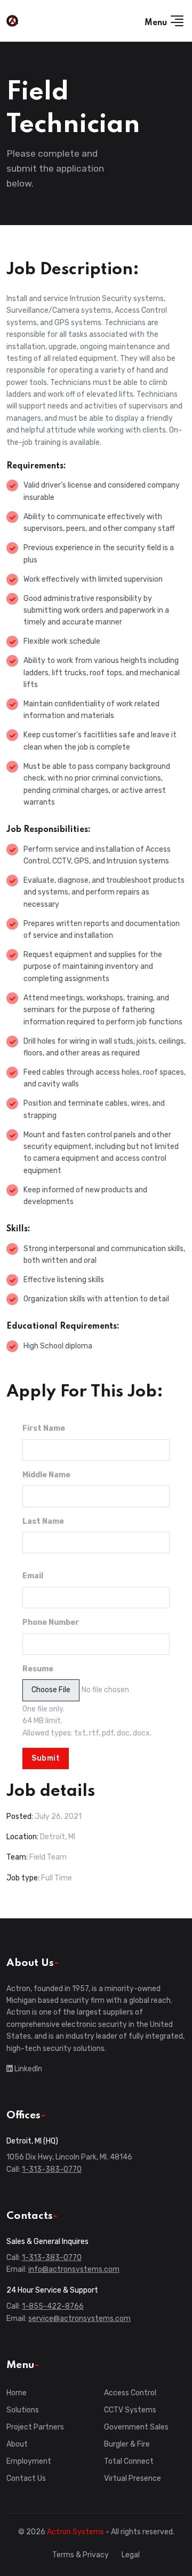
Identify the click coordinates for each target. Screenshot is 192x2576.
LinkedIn (27, 2069)
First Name (44, 1428)
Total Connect (129, 2461)
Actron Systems (75, 2532)
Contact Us (26, 2478)
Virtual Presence (133, 2478)
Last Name (43, 1521)
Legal (131, 2555)
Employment (29, 2461)
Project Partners (35, 2427)
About (17, 2444)
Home (17, 2393)
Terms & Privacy (81, 2555)
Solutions (23, 2410)
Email (33, 1576)
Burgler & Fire (127, 2444)
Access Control (130, 2393)
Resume (38, 1669)
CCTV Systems (130, 2410)
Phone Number (51, 1622)
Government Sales (136, 2427)
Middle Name (46, 1475)
